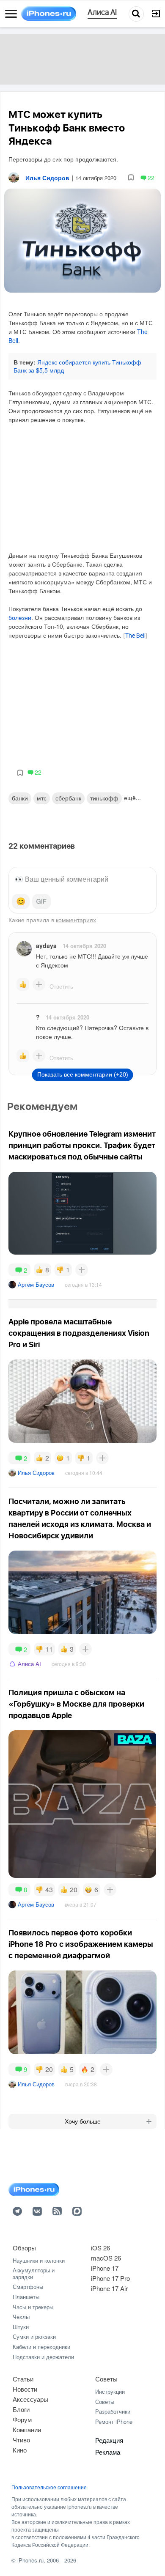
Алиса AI (29, 1664)
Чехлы (21, 2317)
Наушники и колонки (39, 2260)
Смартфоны (28, 2287)
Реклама (108, 2452)
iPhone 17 (105, 2268)
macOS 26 (106, 2258)
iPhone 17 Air (109, 2288)
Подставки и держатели (43, 2357)
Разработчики (113, 2411)
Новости (25, 2389)
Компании (27, 2429)
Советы (106, 2379)
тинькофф (104, 798)
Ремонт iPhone (114, 2421)
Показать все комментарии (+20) (83, 1074)
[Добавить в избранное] (131, 178)
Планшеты (26, 2297)
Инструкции (110, 2391)
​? (38, 1017)
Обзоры (24, 2248)
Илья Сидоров (36, 1473)
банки (20, 798)
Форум (22, 2419)
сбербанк (68, 798)
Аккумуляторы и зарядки (34, 2273)
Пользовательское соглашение (49, 2487)
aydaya (46, 945)
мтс (42, 798)
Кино (20, 2450)
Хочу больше (83, 2121)
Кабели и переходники (41, 2347)
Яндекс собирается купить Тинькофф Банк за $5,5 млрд (77, 366)
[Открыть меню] (11, 14)
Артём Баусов (36, 1284)
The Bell (135, 636)
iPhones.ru (30, 2560)
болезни (20, 617)
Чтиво (21, 2440)
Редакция (109, 2440)
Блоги (21, 2409)
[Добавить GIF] (41, 902)
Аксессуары (30, 2399)
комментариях (76, 920)
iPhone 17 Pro (110, 2278)
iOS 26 (100, 2248)
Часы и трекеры (33, 2307)
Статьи (23, 2379)
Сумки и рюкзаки (34, 2336)
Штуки (21, 2327)
